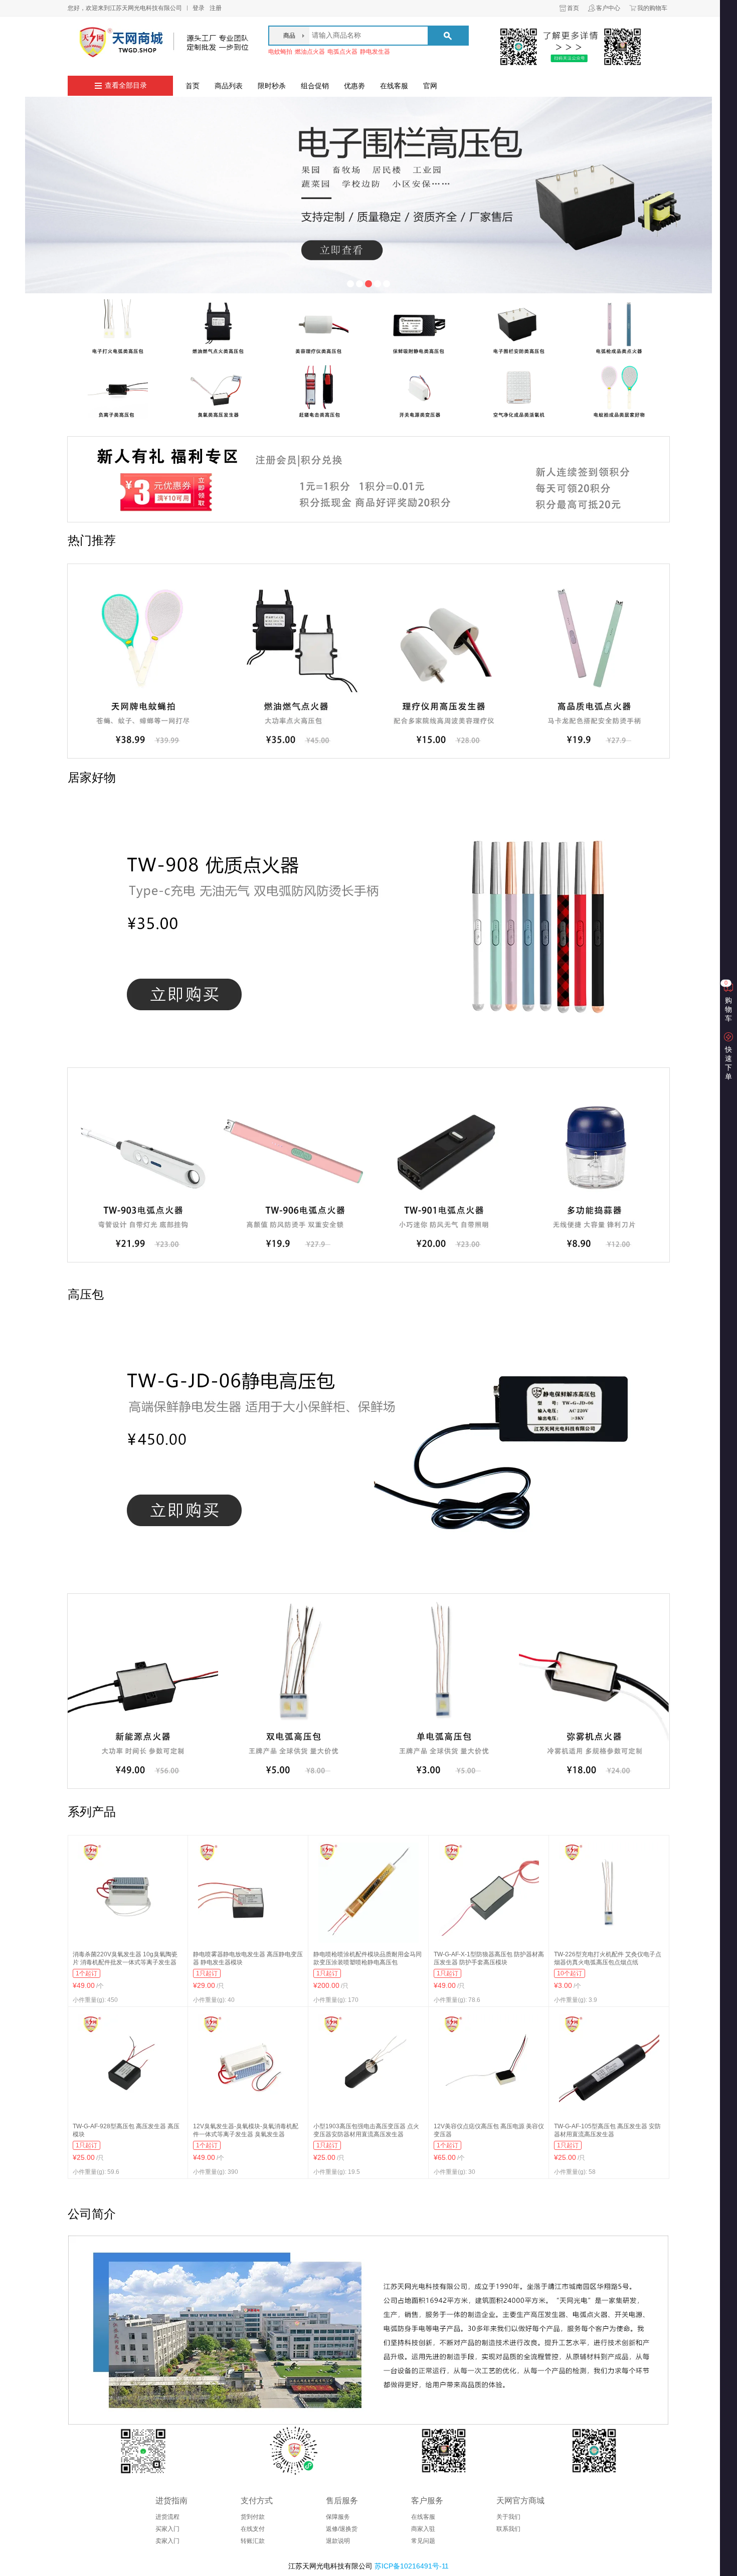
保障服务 (338, 2517)
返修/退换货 (342, 2529)
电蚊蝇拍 (280, 52)
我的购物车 (652, 8)
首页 (573, 8)
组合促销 (315, 86)
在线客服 (394, 86)
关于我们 (508, 2517)
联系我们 (508, 2529)
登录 (199, 8)
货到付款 (253, 2517)
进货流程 (167, 2517)
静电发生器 (375, 52)
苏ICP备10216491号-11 (412, 2566)
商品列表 (229, 86)
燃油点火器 (310, 52)
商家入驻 (423, 2529)
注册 (216, 8)
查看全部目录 (126, 85)
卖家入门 (167, 2541)
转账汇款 (253, 2541)
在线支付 (253, 2529)
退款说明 (338, 2541)
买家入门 (167, 2529)
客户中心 (608, 8)
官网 (430, 86)
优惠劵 (354, 86)
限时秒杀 (272, 86)
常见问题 (423, 2541)
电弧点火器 (342, 52)
